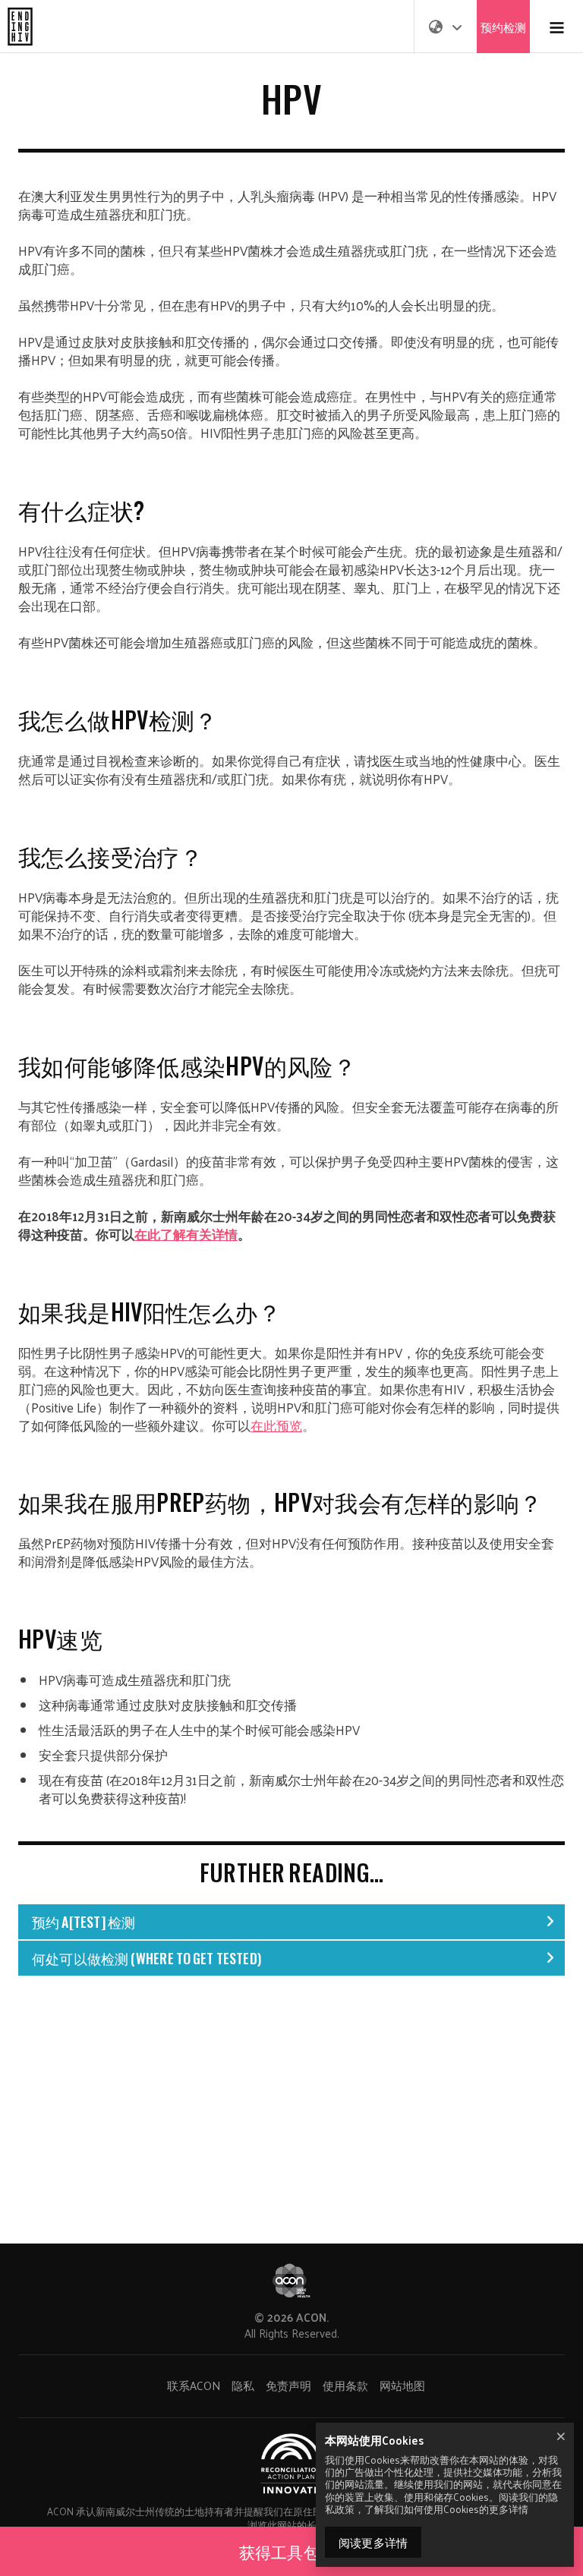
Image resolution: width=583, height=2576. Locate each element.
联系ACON (194, 2385)
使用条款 (345, 2385)
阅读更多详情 (373, 2542)
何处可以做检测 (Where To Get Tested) (147, 1958)
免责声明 (288, 2385)
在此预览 (276, 1425)
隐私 (243, 2385)
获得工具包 (281, 2551)
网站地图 (402, 2385)
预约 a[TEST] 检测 (84, 1922)
